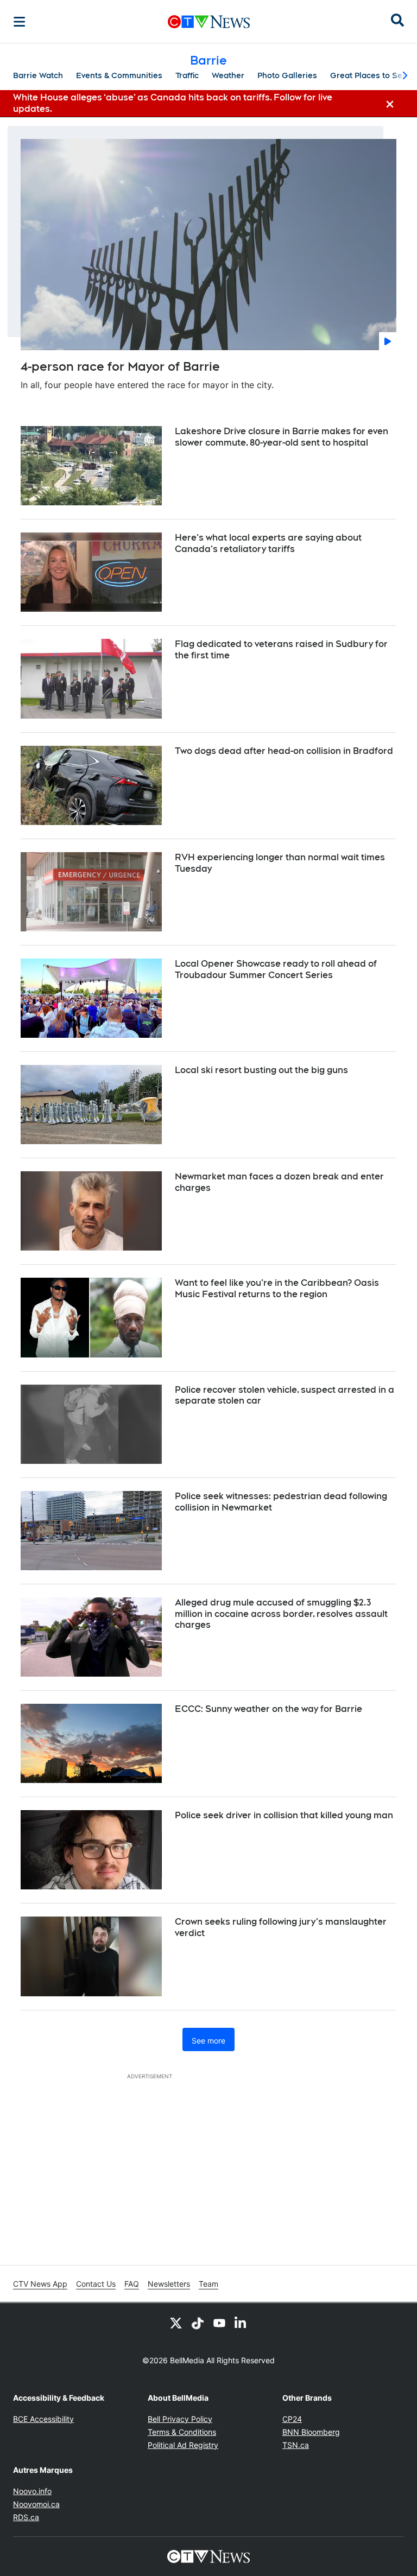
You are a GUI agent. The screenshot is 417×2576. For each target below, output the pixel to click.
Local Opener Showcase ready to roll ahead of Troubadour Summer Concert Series (276, 969)
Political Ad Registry (183, 2445)
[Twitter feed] (176, 2323)
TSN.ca (296, 2445)
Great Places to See (369, 75)
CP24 (292, 2419)
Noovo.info (32, 2491)
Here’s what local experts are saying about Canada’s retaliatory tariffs (268, 543)
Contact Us (96, 2284)
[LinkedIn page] (241, 2323)
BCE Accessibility (43, 2419)
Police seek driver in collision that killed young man (284, 1815)
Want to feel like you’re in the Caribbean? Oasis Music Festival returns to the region (277, 1289)
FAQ (132, 2284)
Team (208, 2284)
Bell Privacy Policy (180, 2419)
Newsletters (169, 2284)
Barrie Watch (38, 75)
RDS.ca (26, 2517)
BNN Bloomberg (311, 2432)
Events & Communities (119, 75)
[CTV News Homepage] (209, 22)
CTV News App (40, 2284)
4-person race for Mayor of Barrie (120, 366)
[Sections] (20, 22)
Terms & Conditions (182, 2432)
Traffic (187, 75)
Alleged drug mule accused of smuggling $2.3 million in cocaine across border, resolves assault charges (281, 1614)
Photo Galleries (287, 75)
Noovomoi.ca (36, 2504)
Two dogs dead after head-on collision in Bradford (284, 751)
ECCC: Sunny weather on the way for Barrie (268, 1709)
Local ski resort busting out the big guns (261, 1070)
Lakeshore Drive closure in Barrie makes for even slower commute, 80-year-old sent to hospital (282, 437)
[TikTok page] (198, 2323)
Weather (228, 75)
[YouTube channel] (219, 2323)
